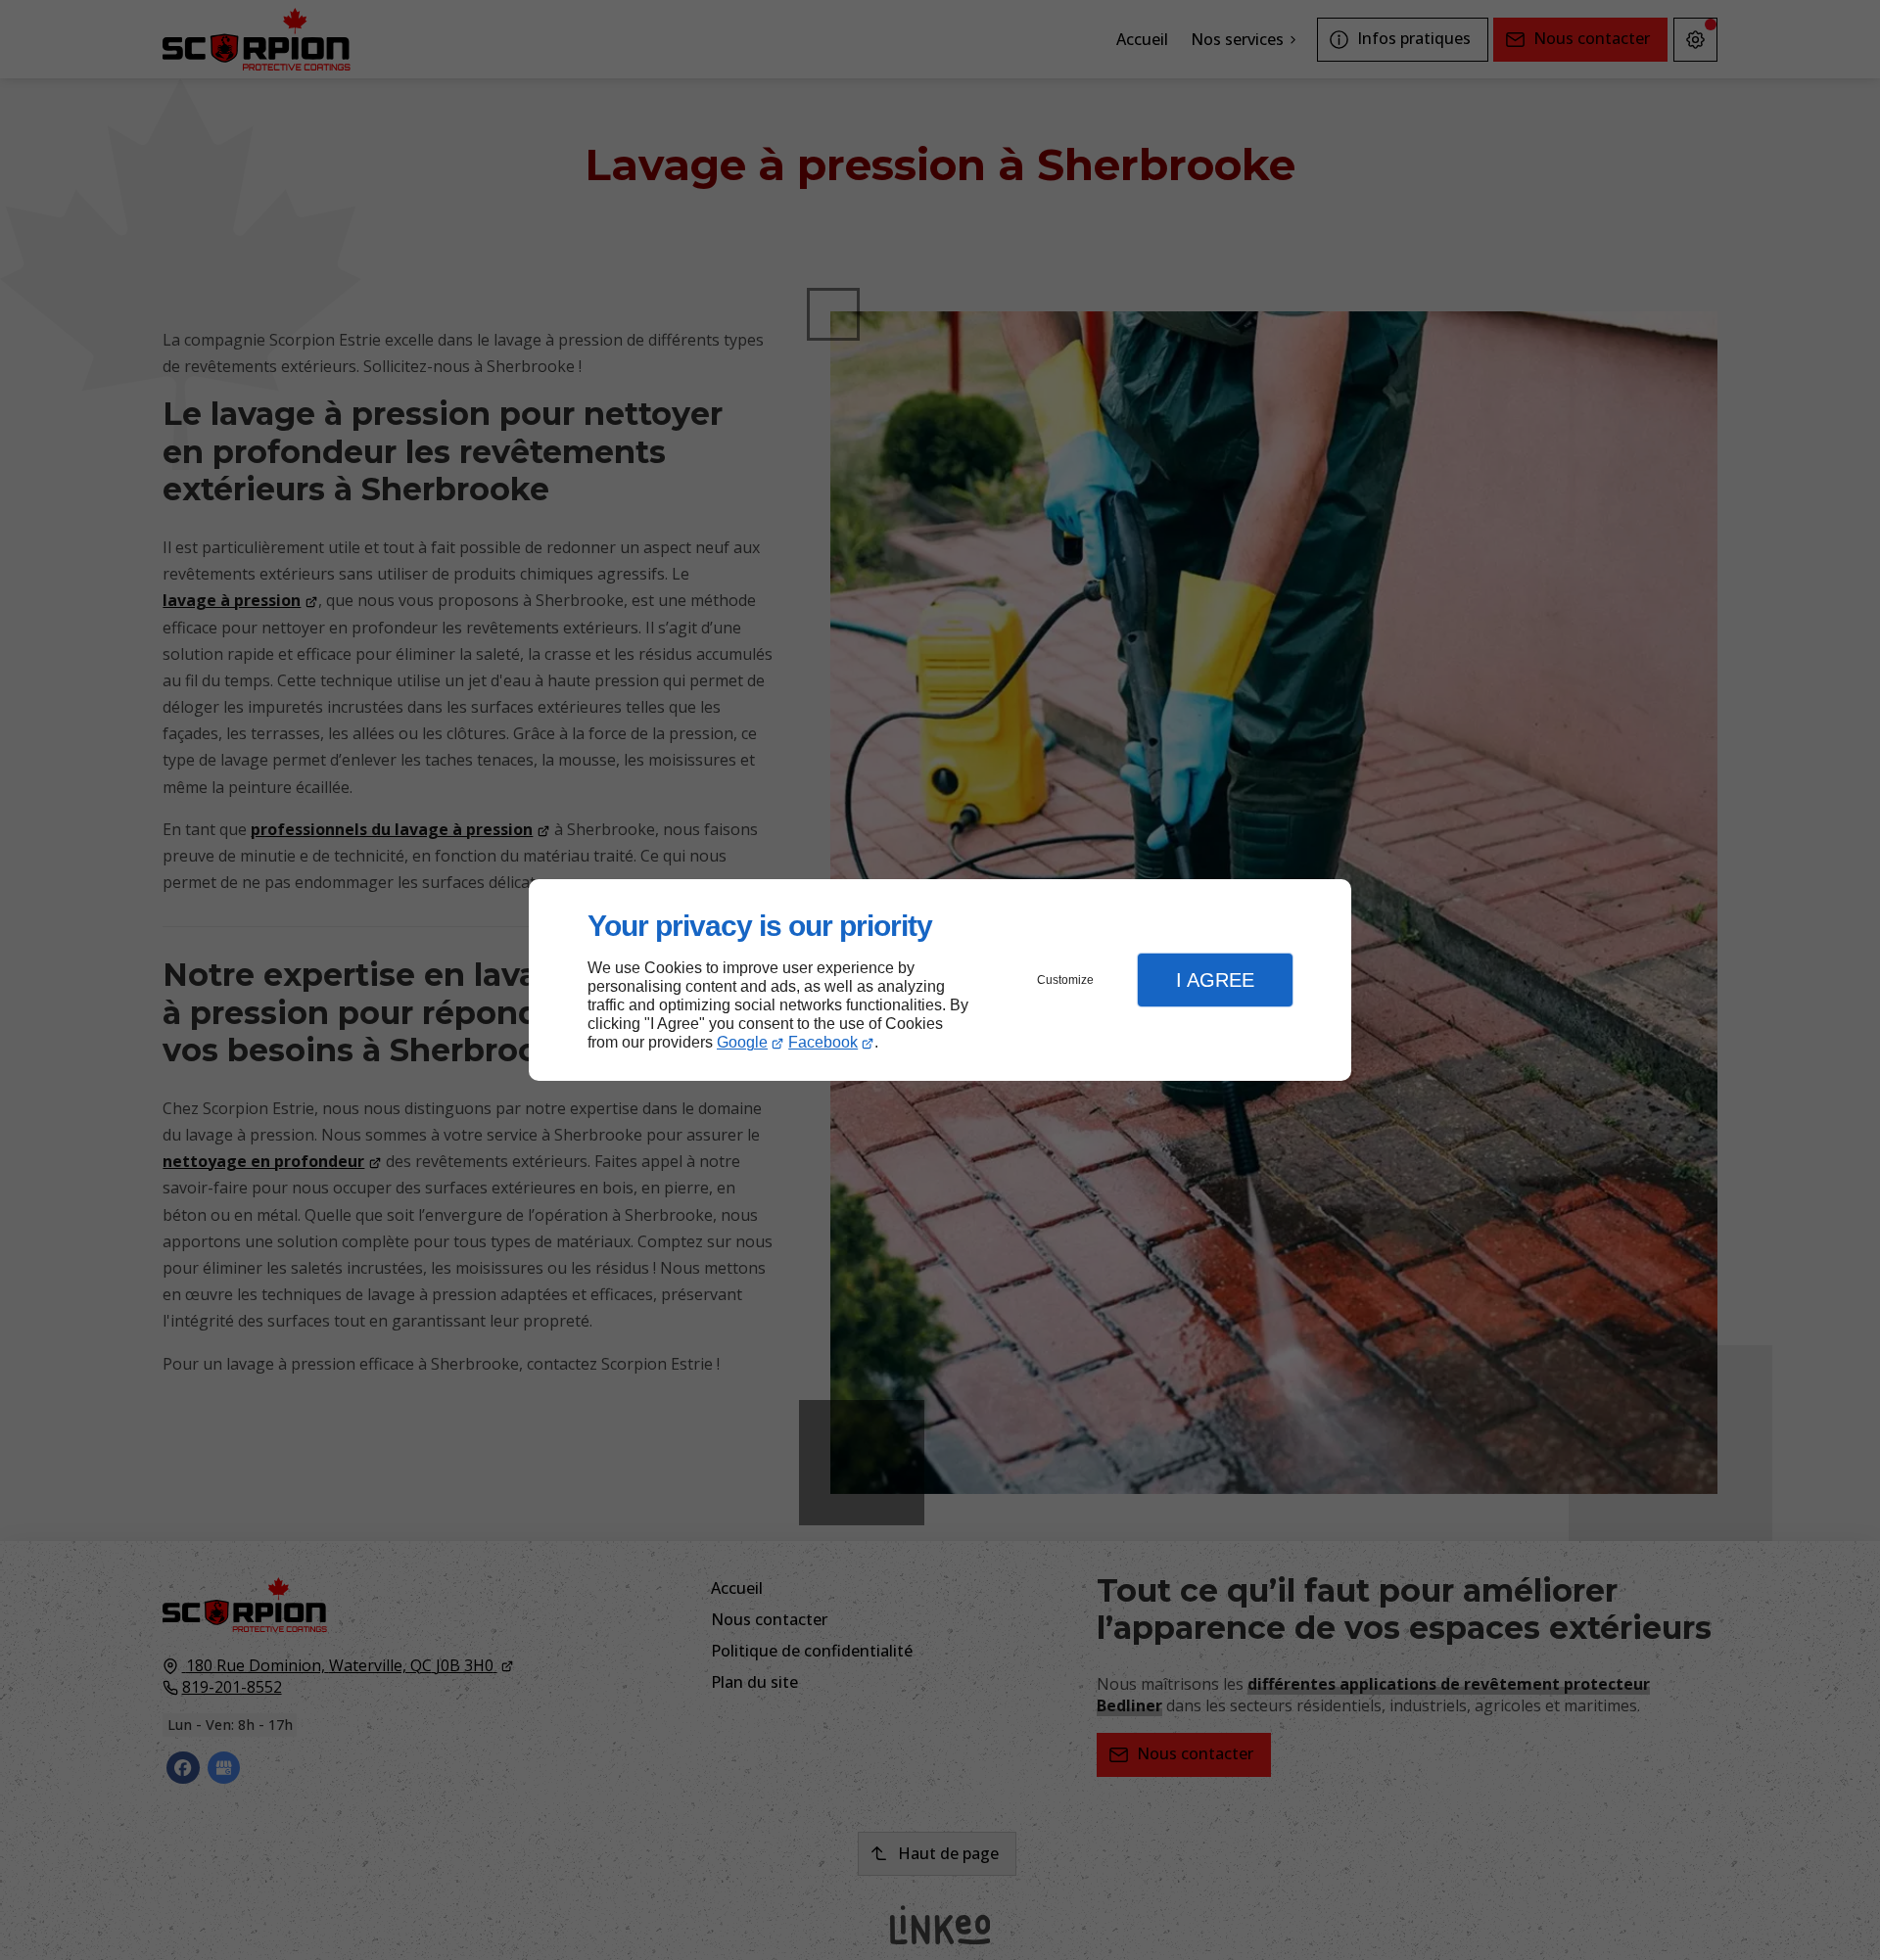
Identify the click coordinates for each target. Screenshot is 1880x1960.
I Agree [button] (1215, 980)
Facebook (823, 1042)
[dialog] (940, 980)
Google (742, 1042)
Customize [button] (1065, 980)
